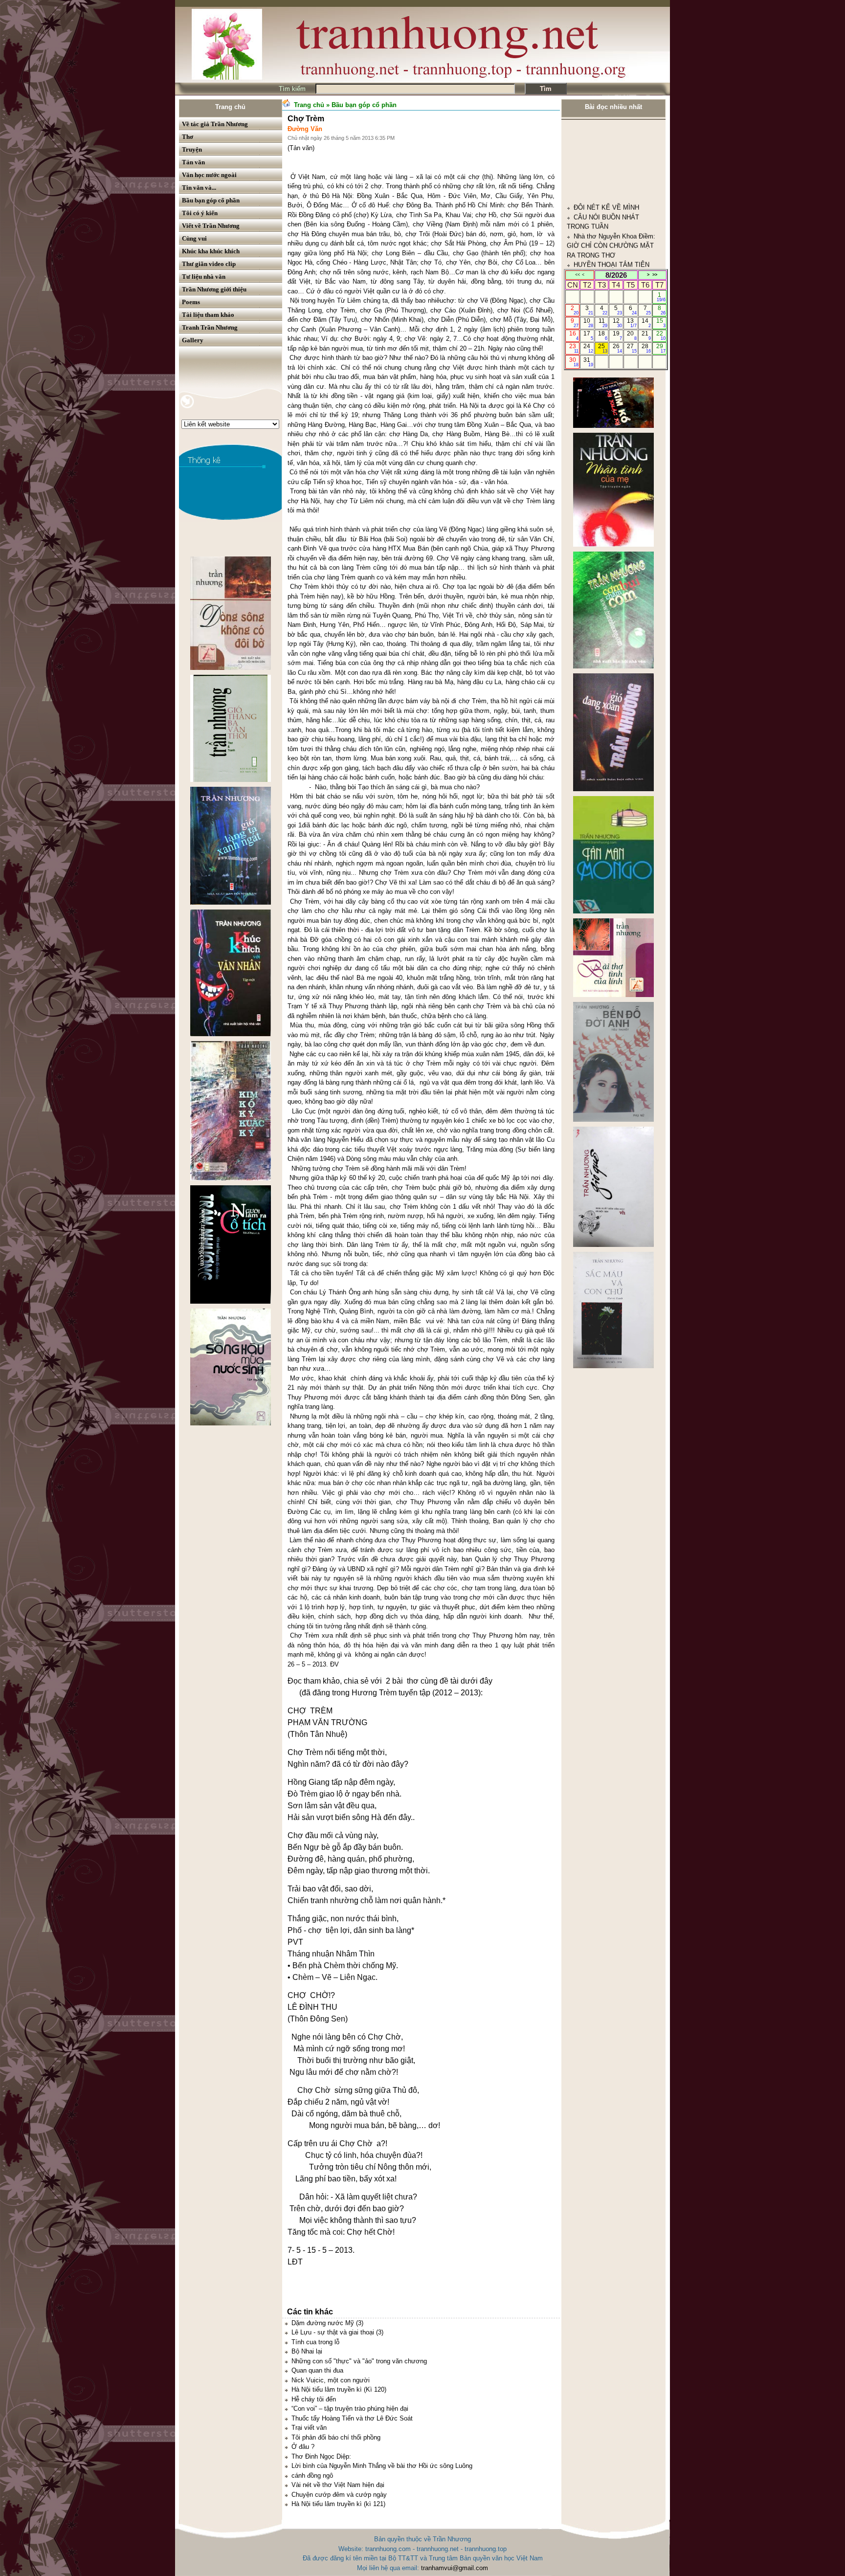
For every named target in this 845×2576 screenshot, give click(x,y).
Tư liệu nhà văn (204, 277)
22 (661, 335)
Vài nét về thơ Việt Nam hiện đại (338, 2485)
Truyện (192, 149)
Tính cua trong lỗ (315, 2342)
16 (574, 335)
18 (603, 335)
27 (632, 348)
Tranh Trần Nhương (210, 327)
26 (617, 348)
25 (603, 348)
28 (646, 348)
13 (632, 323)
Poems (191, 302)
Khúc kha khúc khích (211, 251)
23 (574, 348)
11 (603, 323)
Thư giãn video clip (209, 264)
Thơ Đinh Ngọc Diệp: (321, 2456)
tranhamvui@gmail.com (455, 2568)
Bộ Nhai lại (307, 2351)
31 (588, 362)
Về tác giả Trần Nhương (215, 124)
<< (578, 275)
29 (661, 348)
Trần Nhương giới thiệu (214, 289)
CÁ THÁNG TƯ (596, 238)
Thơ (188, 137)
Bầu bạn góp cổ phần (211, 200)
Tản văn (193, 162)
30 (574, 362)
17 (588, 335)
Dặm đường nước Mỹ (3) (327, 2323)
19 (617, 335)
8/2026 (616, 275)
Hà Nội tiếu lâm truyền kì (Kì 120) (339, 2389)
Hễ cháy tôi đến (314, 2399)
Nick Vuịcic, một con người (331, 2380)
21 (646, 335)
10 (588, 323)
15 (661, 323)
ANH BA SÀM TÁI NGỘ (608, 181)
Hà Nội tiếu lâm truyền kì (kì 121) (338, 2504)
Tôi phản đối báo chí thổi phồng (336, 2437)
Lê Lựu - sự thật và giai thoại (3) (337, 2332)
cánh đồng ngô (312, 2476)
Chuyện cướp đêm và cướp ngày (339, 2495)
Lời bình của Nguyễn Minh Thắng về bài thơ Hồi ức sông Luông (382, 2466)
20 (632, 335)
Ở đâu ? (303, 2447)
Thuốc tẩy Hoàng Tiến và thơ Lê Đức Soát (352, 2418)
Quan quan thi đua (317, 2370)
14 (646, 323)
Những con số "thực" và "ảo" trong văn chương (359, 2361)
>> (655, 275)
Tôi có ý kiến (200, 213)
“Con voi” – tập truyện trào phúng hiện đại (350, 2409)
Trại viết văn (309, 2428)
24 (588, 348)
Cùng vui (194, 238)
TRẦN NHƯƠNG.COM (606, 210)
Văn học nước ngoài (209, 175)
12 (617, 323)
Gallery (193, 340)
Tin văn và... (199, 188)
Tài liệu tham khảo (208, 315)
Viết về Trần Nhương (211, 226)
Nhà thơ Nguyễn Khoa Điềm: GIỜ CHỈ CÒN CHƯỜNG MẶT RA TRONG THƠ (611, 143)
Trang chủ (230, 107)
